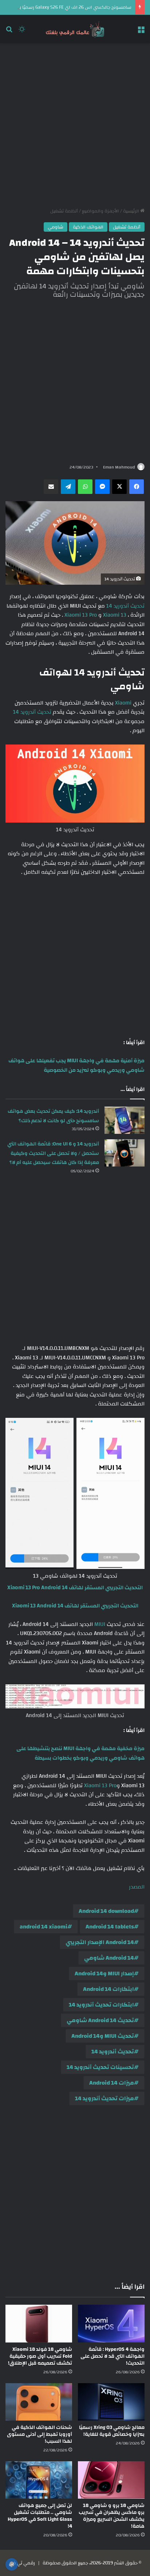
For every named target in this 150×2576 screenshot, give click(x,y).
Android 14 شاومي (109, 1958)
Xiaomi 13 (115, 615)
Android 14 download (106, 1911)
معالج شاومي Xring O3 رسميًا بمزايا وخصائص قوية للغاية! (112, 2431)
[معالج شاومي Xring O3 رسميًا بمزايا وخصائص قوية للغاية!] (111, 2402)
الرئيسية (132, 211)
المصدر (137, 1887)
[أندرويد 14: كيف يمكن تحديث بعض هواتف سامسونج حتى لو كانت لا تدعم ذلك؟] (125, 1120)
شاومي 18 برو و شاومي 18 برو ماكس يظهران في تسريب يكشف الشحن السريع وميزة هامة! (112, 2516)
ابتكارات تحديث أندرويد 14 (101, 2005)
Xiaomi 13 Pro (81, 615)
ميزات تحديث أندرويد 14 (104, 2098)
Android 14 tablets (110, 1927)
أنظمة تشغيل (64, 211)
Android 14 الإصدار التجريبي (100, 1942)
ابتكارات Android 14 (108, 1989)
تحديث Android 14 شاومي (100, 2020)
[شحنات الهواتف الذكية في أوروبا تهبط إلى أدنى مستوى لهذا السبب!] (39, 2402)
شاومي (56, 227)
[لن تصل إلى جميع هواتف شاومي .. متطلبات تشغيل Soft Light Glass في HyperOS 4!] (39, 2480)
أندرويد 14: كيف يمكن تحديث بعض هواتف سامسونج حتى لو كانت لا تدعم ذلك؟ (53, 1116)
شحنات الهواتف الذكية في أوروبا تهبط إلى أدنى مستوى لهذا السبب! (40, 2434)
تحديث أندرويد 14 (32, 712)
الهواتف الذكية (88, 227)
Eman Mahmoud (119, 467)
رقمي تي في (22, 2563)
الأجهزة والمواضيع (100, 211)
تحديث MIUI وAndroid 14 (103, 2036)
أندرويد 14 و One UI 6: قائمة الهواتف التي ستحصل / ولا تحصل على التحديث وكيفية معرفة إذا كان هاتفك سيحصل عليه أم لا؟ (53, 1153)
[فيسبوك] (137, 487)
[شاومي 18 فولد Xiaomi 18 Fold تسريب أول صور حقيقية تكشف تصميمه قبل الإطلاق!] (39, 2323)
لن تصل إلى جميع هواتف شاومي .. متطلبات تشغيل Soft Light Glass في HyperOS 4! (40, 2516)
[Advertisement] (75, 125)
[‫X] (119, 487)
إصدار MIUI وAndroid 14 (104, 1973)
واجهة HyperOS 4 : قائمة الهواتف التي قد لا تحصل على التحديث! (112, 2356)
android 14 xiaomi (44, 1927)
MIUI (100, 1624)
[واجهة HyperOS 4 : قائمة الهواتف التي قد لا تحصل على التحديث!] (111, 2323)
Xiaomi (123, 703)
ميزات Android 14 (112, 2083)
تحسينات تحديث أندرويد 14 (100, 2067)
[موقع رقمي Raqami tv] (75, 29)
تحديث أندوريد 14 (125, 606)
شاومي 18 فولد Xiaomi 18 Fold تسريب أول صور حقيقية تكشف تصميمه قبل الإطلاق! (40, 2356)
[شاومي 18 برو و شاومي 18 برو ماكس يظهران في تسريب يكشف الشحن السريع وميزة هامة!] (111, 2480)
